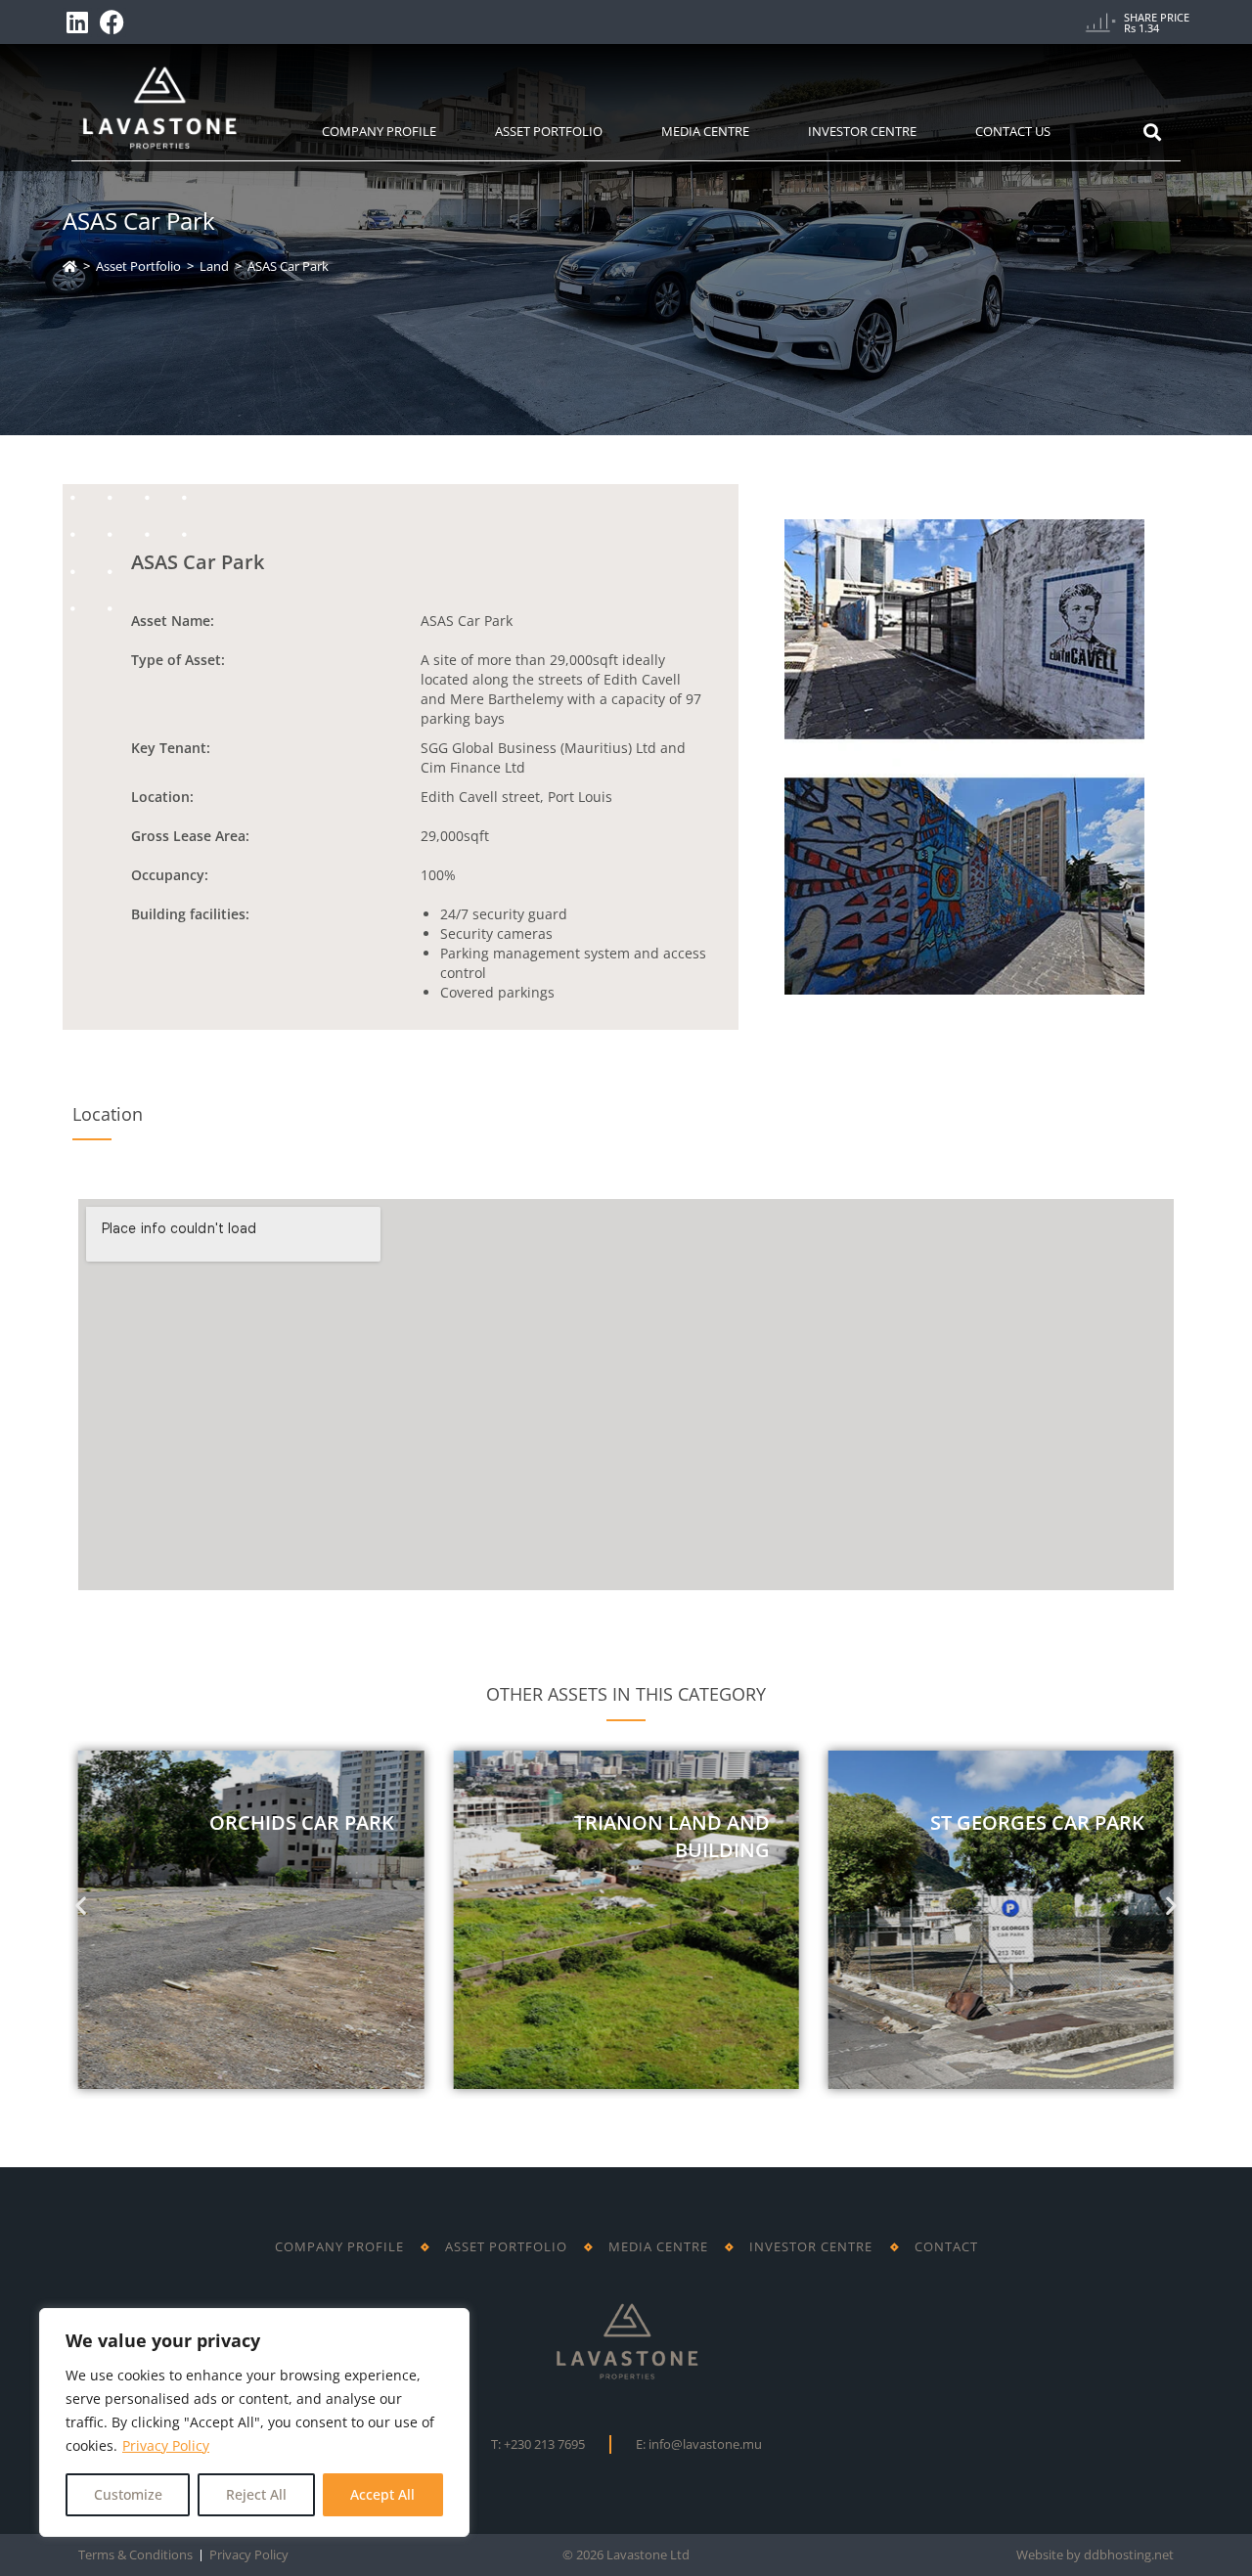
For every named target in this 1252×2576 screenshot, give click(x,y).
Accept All (382, 2494)
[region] (254, 2422)
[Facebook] (112, 22)
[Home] (70, 266)
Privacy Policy (166, 2445)
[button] (81, 1905)
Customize (128, 2494)
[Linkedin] (77, 22)
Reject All (256, 2494)
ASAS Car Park (288, 266)
